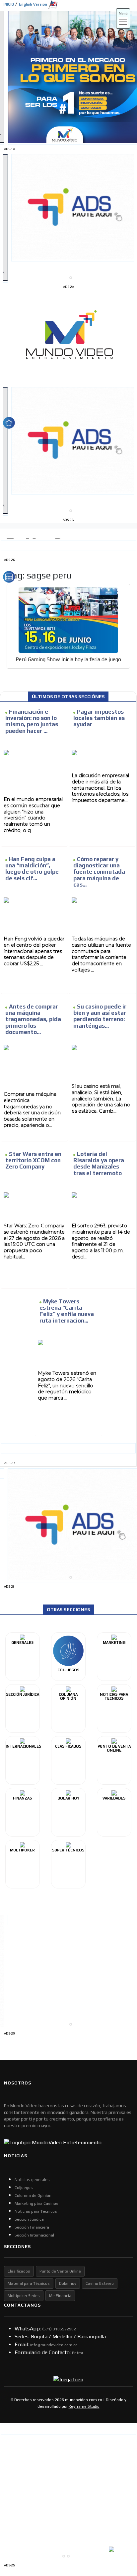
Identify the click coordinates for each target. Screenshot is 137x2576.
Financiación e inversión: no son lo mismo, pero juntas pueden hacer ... (32, 721)
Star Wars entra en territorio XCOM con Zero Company (33, 1160)
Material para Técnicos (29, 2283)
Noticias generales (32, 2180)
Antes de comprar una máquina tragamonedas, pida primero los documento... (33, 1019)
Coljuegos (24, 2188)
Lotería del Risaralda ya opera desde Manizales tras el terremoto (99, 1164)
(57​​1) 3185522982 (59, 2329)
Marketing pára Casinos (36, 2203)
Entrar (78, 2353)
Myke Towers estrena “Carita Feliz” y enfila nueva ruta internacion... (67, 1311)
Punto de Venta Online (60, 2271)
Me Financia (60, 2296)
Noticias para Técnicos (36, 2211)
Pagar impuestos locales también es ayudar (99, 718)
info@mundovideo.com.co (54, 2345)
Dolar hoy (68, 2283)
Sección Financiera (32, 2227)
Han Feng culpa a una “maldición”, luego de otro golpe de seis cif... (32, 869)
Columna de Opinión (33, 2196)
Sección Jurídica (29, 2219)
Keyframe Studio (84, 2406)
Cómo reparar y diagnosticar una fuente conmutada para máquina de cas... (99, 872)
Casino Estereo (100, 2283)
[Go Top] (119, 2514)
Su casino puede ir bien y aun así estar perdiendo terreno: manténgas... (100, 1016)
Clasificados (19, 2271)
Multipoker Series (24, 2296)
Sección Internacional (34, 2235)
